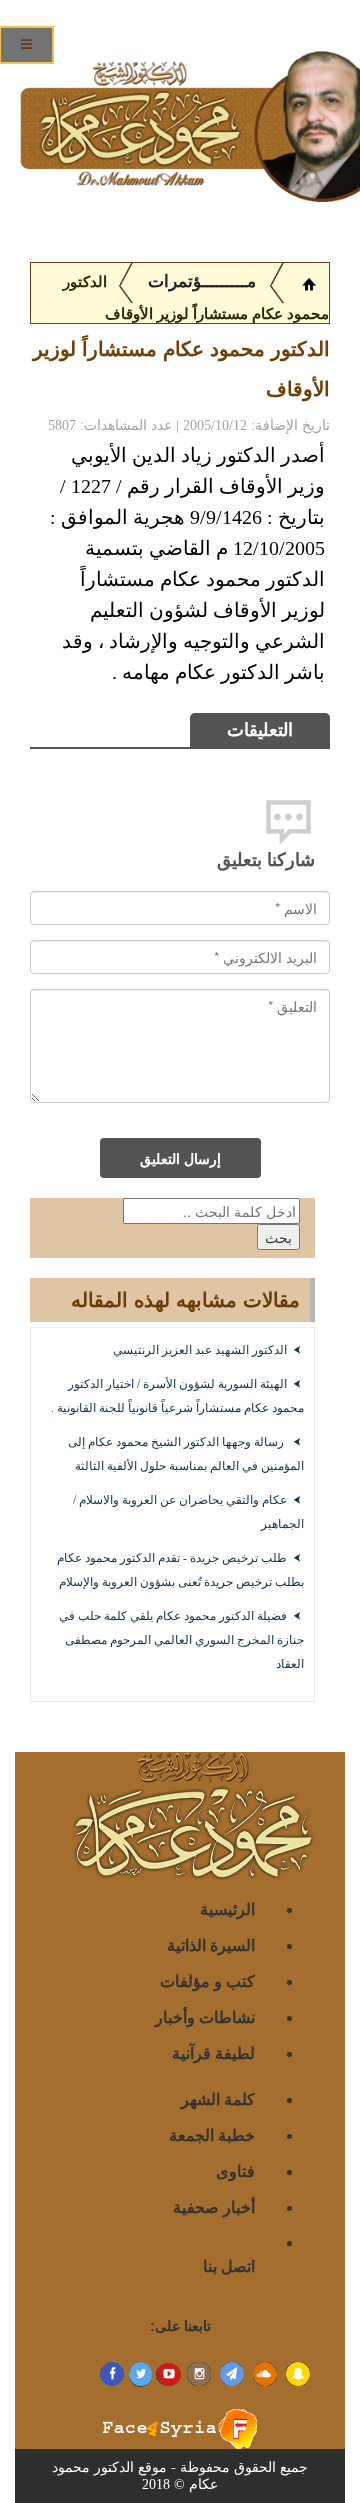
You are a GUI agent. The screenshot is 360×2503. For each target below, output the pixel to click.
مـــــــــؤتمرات (202, 281)
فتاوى (235, 2170)
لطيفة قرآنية (213, 2052)
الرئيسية (227, 1908)
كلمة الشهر (218, 2098)
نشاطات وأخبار (205, 2016)
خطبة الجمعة (212, 2134)
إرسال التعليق (180, 1158)
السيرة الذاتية (211, 1944)
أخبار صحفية (214, 2206)
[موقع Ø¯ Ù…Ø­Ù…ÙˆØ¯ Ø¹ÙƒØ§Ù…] (309, 282)
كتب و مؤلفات (207, 1980)
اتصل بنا (229, 2265)
